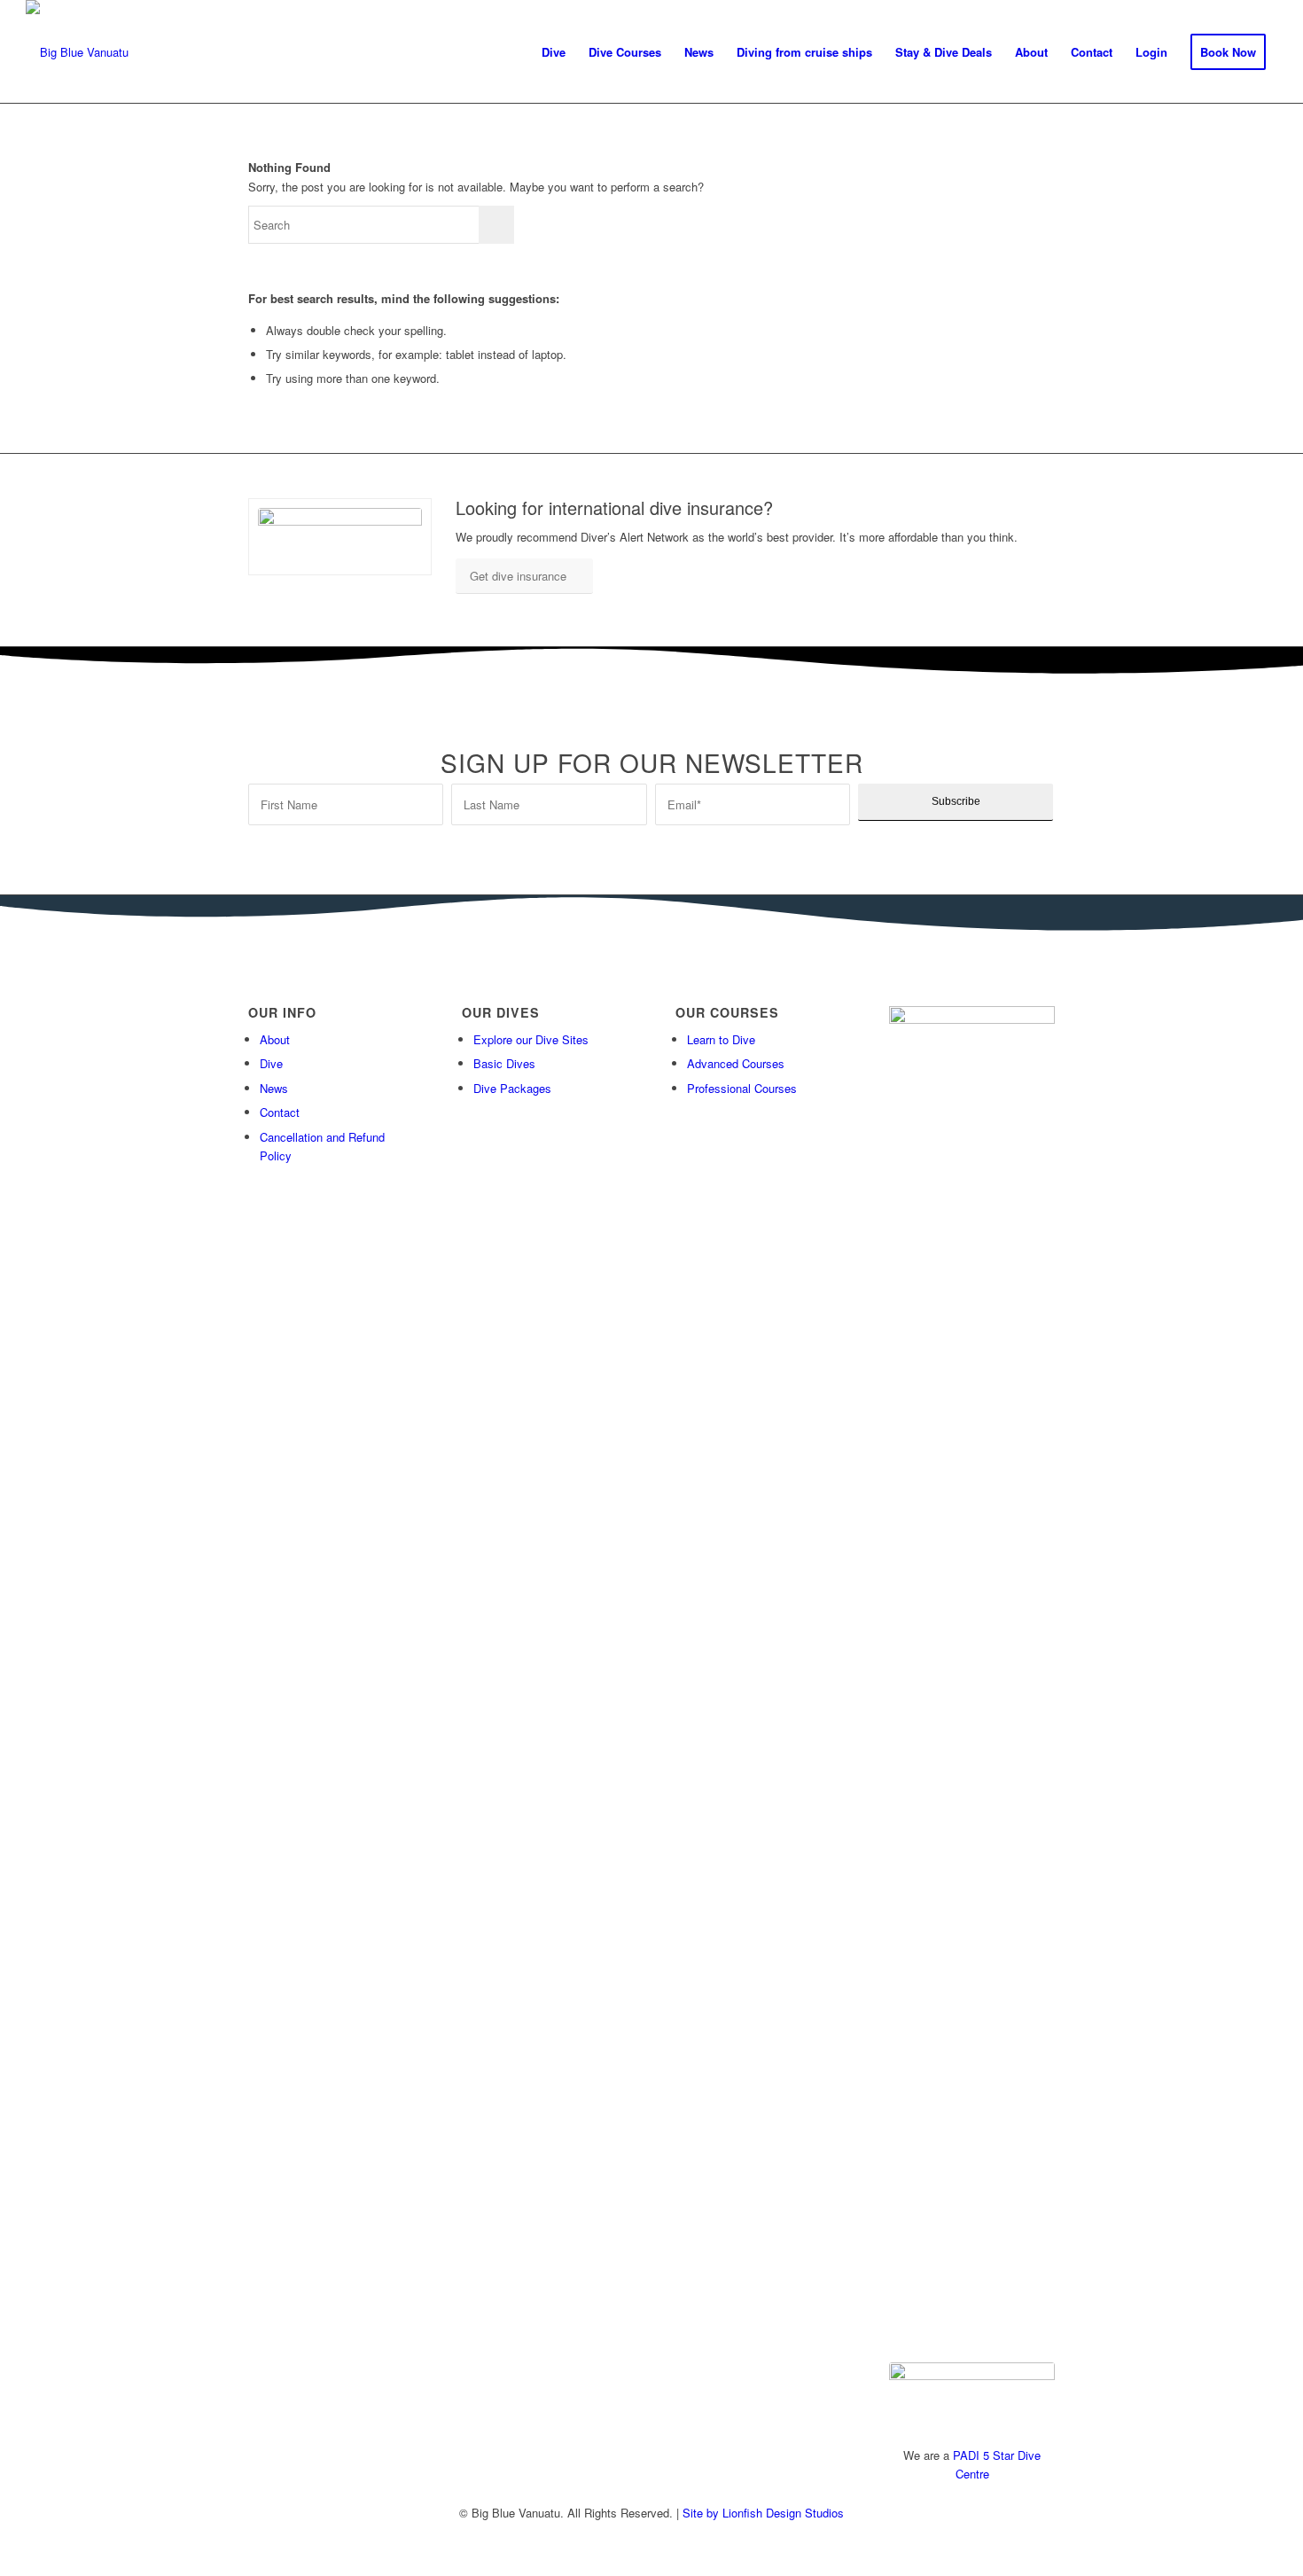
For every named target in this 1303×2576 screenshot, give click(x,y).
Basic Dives (504, 1063)
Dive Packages (512, 1088)
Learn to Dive (721, 1039)
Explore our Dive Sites (531, 1039)
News (274, 1088)
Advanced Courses (736, 1063)
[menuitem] (554, 52)
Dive (271, 1063)
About (275, 1039)
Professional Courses (742, 1088)
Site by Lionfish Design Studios (763, 2513)
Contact (280, 1112)
